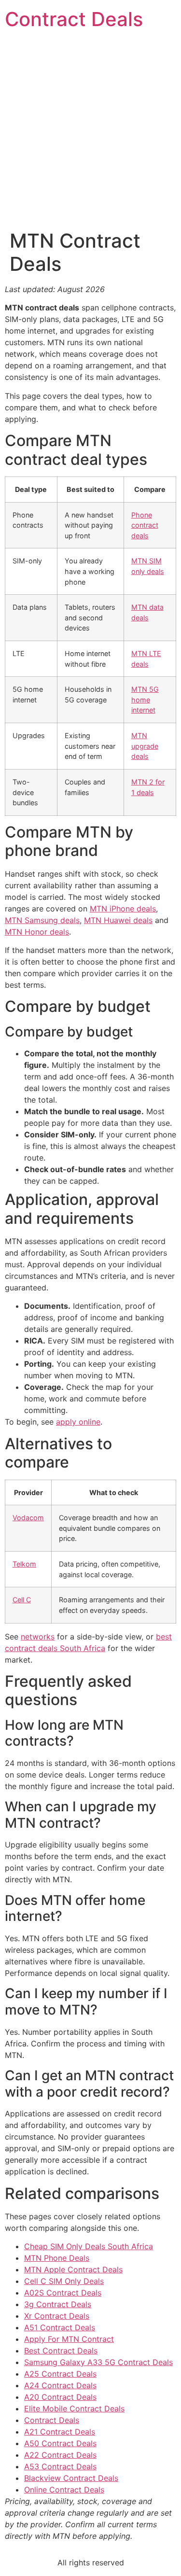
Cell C (22, 1600)
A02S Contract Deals (63, 2293)
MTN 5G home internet (145, 700)
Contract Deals (74, 19)
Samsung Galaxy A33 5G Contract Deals (98, 2362)
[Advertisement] (90, 134)
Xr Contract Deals (57, 2316)
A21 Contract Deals (60, 2432)
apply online (78, 1422)
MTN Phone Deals (57, 2258)
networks (38, 1637)
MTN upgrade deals (145, 746)
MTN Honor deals (37, 932)
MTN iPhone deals (123, 909)
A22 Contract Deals (60, 2455)
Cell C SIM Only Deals (64, 2281)
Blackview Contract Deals (71, 2478)
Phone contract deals (145, 525)
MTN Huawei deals (118, 920)
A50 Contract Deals (60, 2443)
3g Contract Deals (58, 2304)
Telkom (24, 1564)
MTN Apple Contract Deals (73, 2269)
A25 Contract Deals (60, 2374)
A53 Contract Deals (60, 2466)
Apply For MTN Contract (69, 2339)
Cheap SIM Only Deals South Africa (89, 2246)
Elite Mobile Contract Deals (74, 2408)
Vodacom (28, 1518)
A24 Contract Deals (60, 2385)
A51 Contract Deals (60, 2327)
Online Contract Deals (64, 2490)
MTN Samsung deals (42, 920)
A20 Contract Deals (60, 2397)
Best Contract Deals (61, 2351)
